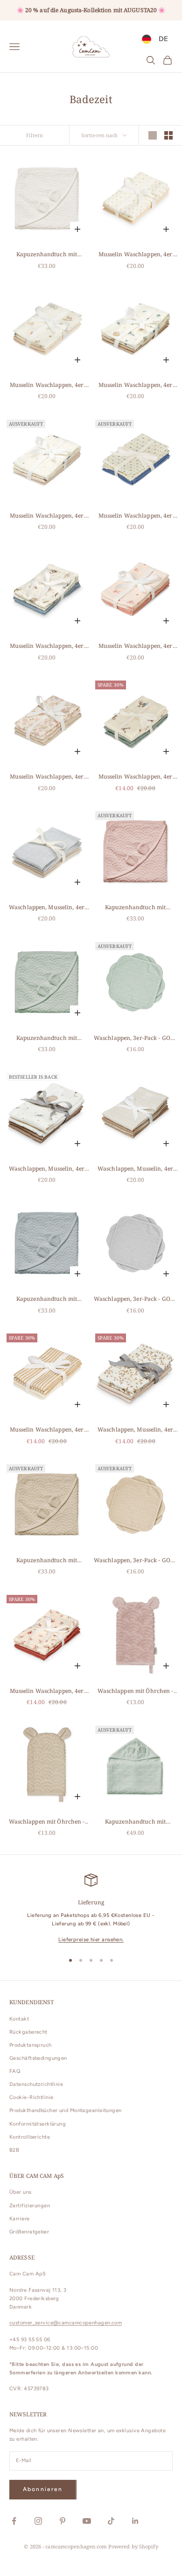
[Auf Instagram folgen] (38, 2521)
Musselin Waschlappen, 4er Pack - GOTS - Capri (136, 516)
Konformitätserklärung (38, 2124)
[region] (91, 1909)
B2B (14, 2150)
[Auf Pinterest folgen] (63, 2521)
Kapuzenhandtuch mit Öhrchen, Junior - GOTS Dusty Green (135, 1822)
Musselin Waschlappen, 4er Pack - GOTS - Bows (136, 646)
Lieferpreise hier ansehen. (91, 1940)
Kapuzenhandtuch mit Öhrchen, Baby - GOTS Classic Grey (47, 1299)
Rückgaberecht (28, 2032)
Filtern (35, 135)
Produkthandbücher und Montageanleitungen (66, 2110)
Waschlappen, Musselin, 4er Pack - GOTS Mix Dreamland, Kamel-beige (47, 1169)
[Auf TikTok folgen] (111, 2521)
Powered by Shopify (133, 2546)
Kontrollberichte (30, 2137)
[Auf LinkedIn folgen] (135, 2521)
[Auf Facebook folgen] (14, 2521)
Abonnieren (43, 2489)
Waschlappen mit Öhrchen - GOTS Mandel (47, 1822)
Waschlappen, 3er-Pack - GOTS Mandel (135, 1561)
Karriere (20, 2219)
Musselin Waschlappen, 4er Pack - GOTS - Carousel (47, 516)
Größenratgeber (29, 2232)
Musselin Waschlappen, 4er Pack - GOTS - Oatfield (47, 1430)
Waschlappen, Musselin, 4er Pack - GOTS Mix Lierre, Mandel (135, 1430)
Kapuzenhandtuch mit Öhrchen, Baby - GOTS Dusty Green (46, 1038)
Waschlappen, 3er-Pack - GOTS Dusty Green (135, 1038)
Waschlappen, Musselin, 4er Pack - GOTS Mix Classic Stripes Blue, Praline (47, 908)
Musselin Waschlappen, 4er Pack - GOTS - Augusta (47, 777)
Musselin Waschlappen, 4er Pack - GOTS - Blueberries (136, 385)
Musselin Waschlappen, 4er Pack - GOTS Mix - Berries (47, 1691)
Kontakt (19, 2019)
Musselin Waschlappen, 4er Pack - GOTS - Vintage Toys (47, 385)
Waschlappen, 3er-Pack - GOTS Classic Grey (135, 1299)
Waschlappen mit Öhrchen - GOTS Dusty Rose (136, 1691)
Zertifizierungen (30, 2206)
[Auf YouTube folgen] (87, 2521)
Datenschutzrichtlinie (36, 2084)
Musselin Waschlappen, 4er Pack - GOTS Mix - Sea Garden (46, 646)
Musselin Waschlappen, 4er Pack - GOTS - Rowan (136, 255)
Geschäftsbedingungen (38, 2058)
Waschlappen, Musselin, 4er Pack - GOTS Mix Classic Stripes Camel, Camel (135, 1169)
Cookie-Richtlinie (31, 2097)
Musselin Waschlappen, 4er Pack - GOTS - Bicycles (136, 777)
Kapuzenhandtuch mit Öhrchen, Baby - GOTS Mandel (46, 1561)
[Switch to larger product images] (153, 135)
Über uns (21, 2192)
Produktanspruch (31, 2045)
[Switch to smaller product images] (168, 135)
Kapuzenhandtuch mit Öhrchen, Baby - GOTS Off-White (47, 255)
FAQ (15, 2071)
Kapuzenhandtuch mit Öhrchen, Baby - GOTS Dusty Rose (135, 908)
